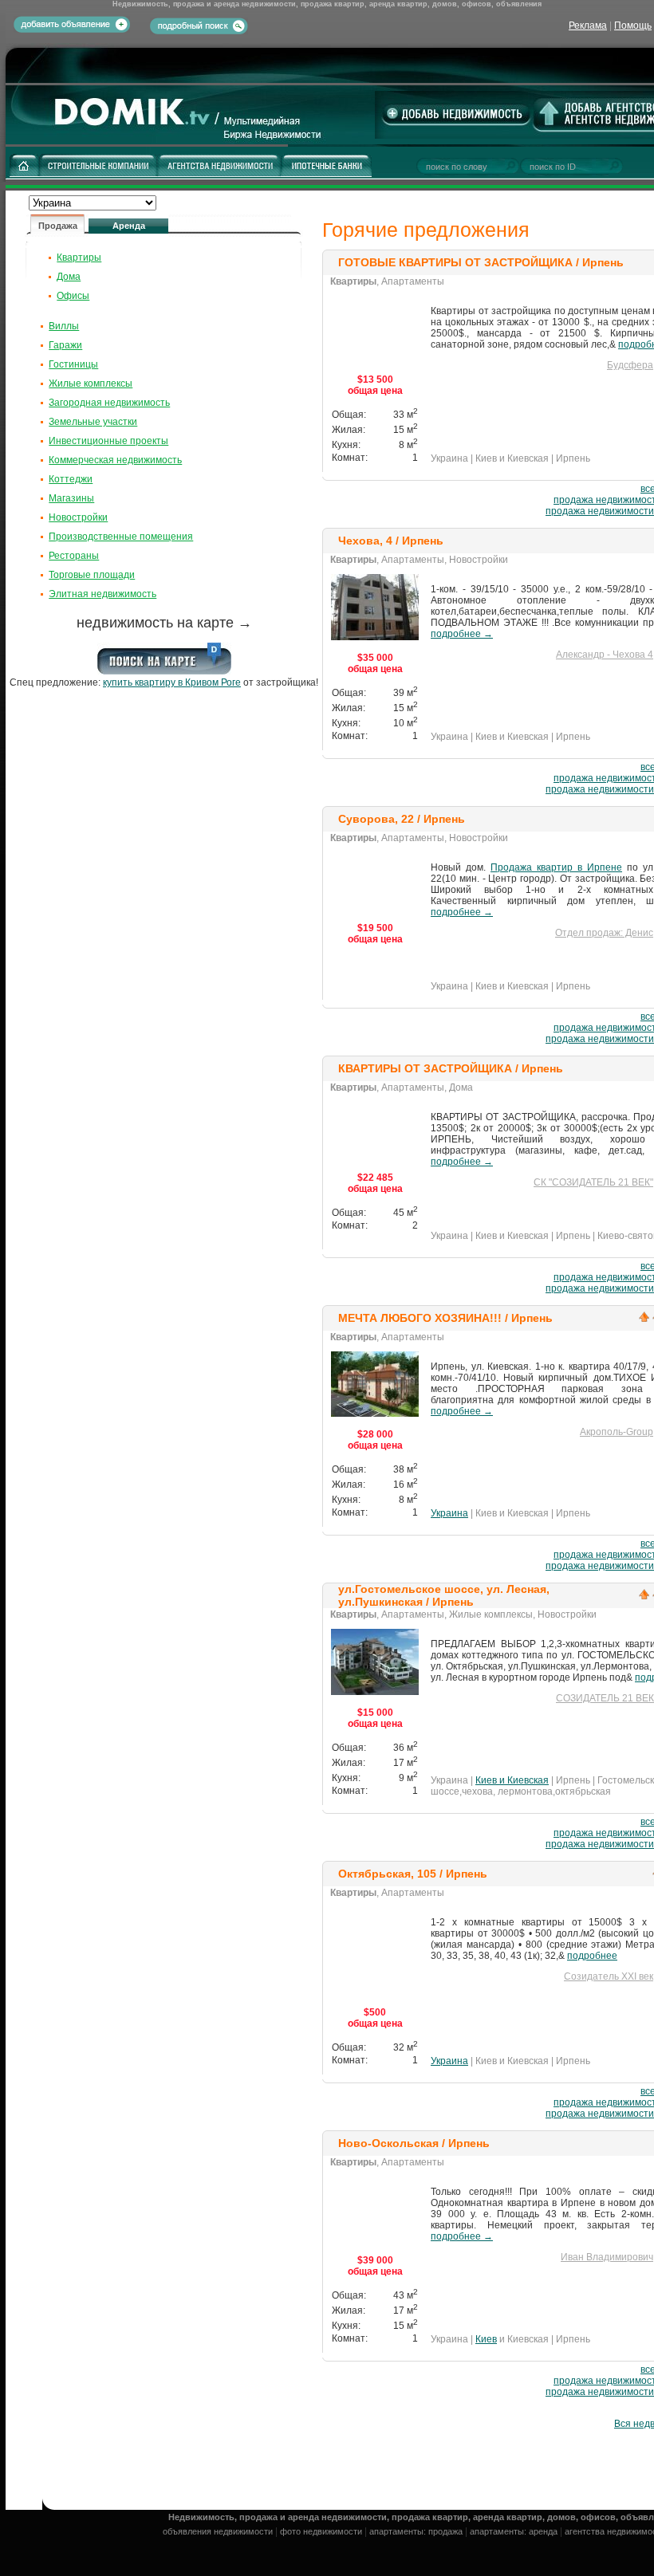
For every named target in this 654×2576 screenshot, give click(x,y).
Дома (69, 277)
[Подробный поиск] (199, 25)
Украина (449, 1513)
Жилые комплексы (91, 383)
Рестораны (74, 556)
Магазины (71, 498)
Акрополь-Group (617, 1432)
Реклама (588, 26)
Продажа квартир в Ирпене (556, 867)
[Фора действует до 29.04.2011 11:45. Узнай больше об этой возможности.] (644, 1320)
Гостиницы (73, 364)
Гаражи (65, 345)
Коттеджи (71, 479)
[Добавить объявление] (72, 29)
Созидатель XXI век (609, 1976)
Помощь (633, 26)
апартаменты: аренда (514, 2531)
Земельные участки (93, 422)
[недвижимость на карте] (164, 671)
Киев (486, 2339)
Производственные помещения (121, 537)
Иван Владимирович (607, 2257)
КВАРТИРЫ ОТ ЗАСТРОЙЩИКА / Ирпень (451, 1068)
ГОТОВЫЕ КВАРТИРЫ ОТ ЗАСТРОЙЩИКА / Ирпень (481, 262)
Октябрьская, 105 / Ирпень (413, 1874)
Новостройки (78, 517)
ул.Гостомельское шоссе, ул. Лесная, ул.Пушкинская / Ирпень (444, 1595)
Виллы (64, 326)
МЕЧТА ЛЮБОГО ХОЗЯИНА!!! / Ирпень (445, 1318)
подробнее (592, 1956)
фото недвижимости (321, 2531)
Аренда (129, 226)
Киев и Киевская (512, 1780)
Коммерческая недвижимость (115, 460)
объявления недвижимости (218, 2531)
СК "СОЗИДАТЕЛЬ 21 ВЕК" (593, 1182)
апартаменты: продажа (416, 2531)
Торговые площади (92, 575)
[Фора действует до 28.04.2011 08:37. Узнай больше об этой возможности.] (644, 1598)
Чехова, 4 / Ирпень (391, 541)
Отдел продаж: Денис (604, 933)
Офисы (73, 296)
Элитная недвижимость (102, 594)
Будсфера (630, 365)
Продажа (58, 226)
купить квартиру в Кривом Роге (172, 682)
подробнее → (462, 634)
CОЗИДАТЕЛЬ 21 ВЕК (605, 1698)
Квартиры (79, 258)
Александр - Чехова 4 (605, 655)
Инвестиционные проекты (108, 441)
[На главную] (147, 141)
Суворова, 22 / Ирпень (402, 819)
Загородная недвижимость (109, 403)
